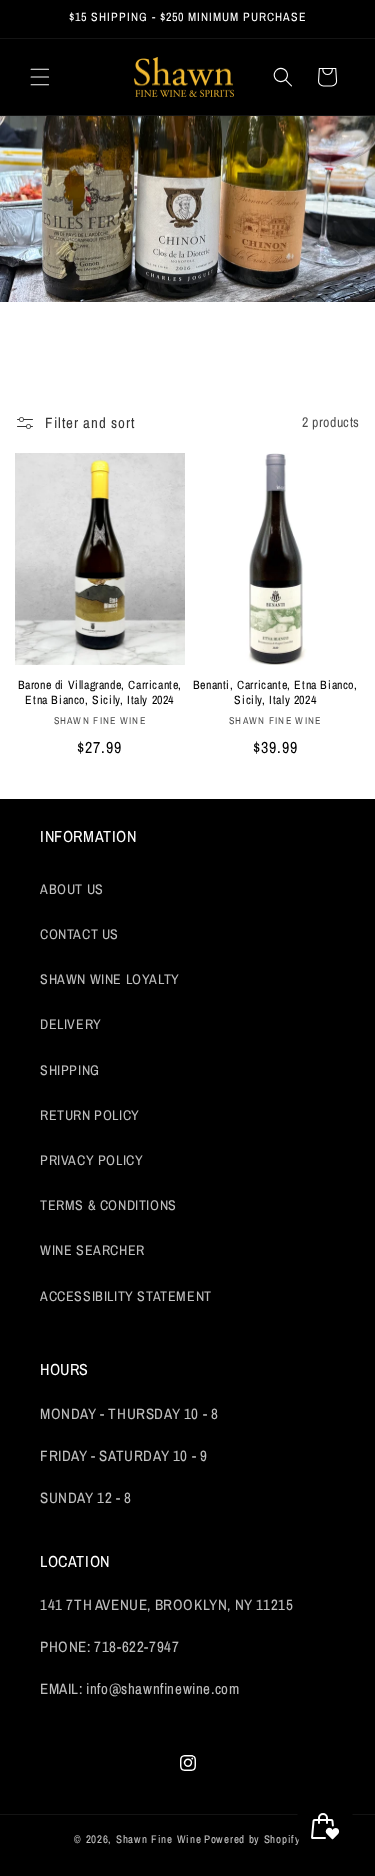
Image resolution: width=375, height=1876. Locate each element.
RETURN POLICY (90, 1115)
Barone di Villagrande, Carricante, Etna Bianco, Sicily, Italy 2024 (100, 693)
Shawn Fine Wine (159, 1839)
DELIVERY (71, 1024)
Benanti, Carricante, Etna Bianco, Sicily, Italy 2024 (275, 693)
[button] (40, 77)
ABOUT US (72, 889)
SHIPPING (70, 1070)
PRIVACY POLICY (91, 1160)
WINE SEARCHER (92, 1250)
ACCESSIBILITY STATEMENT (126, 1296)
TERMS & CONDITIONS (108, 1205)
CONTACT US (79, 934)
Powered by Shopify (252, 1839)
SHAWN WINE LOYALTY (110, 979)
